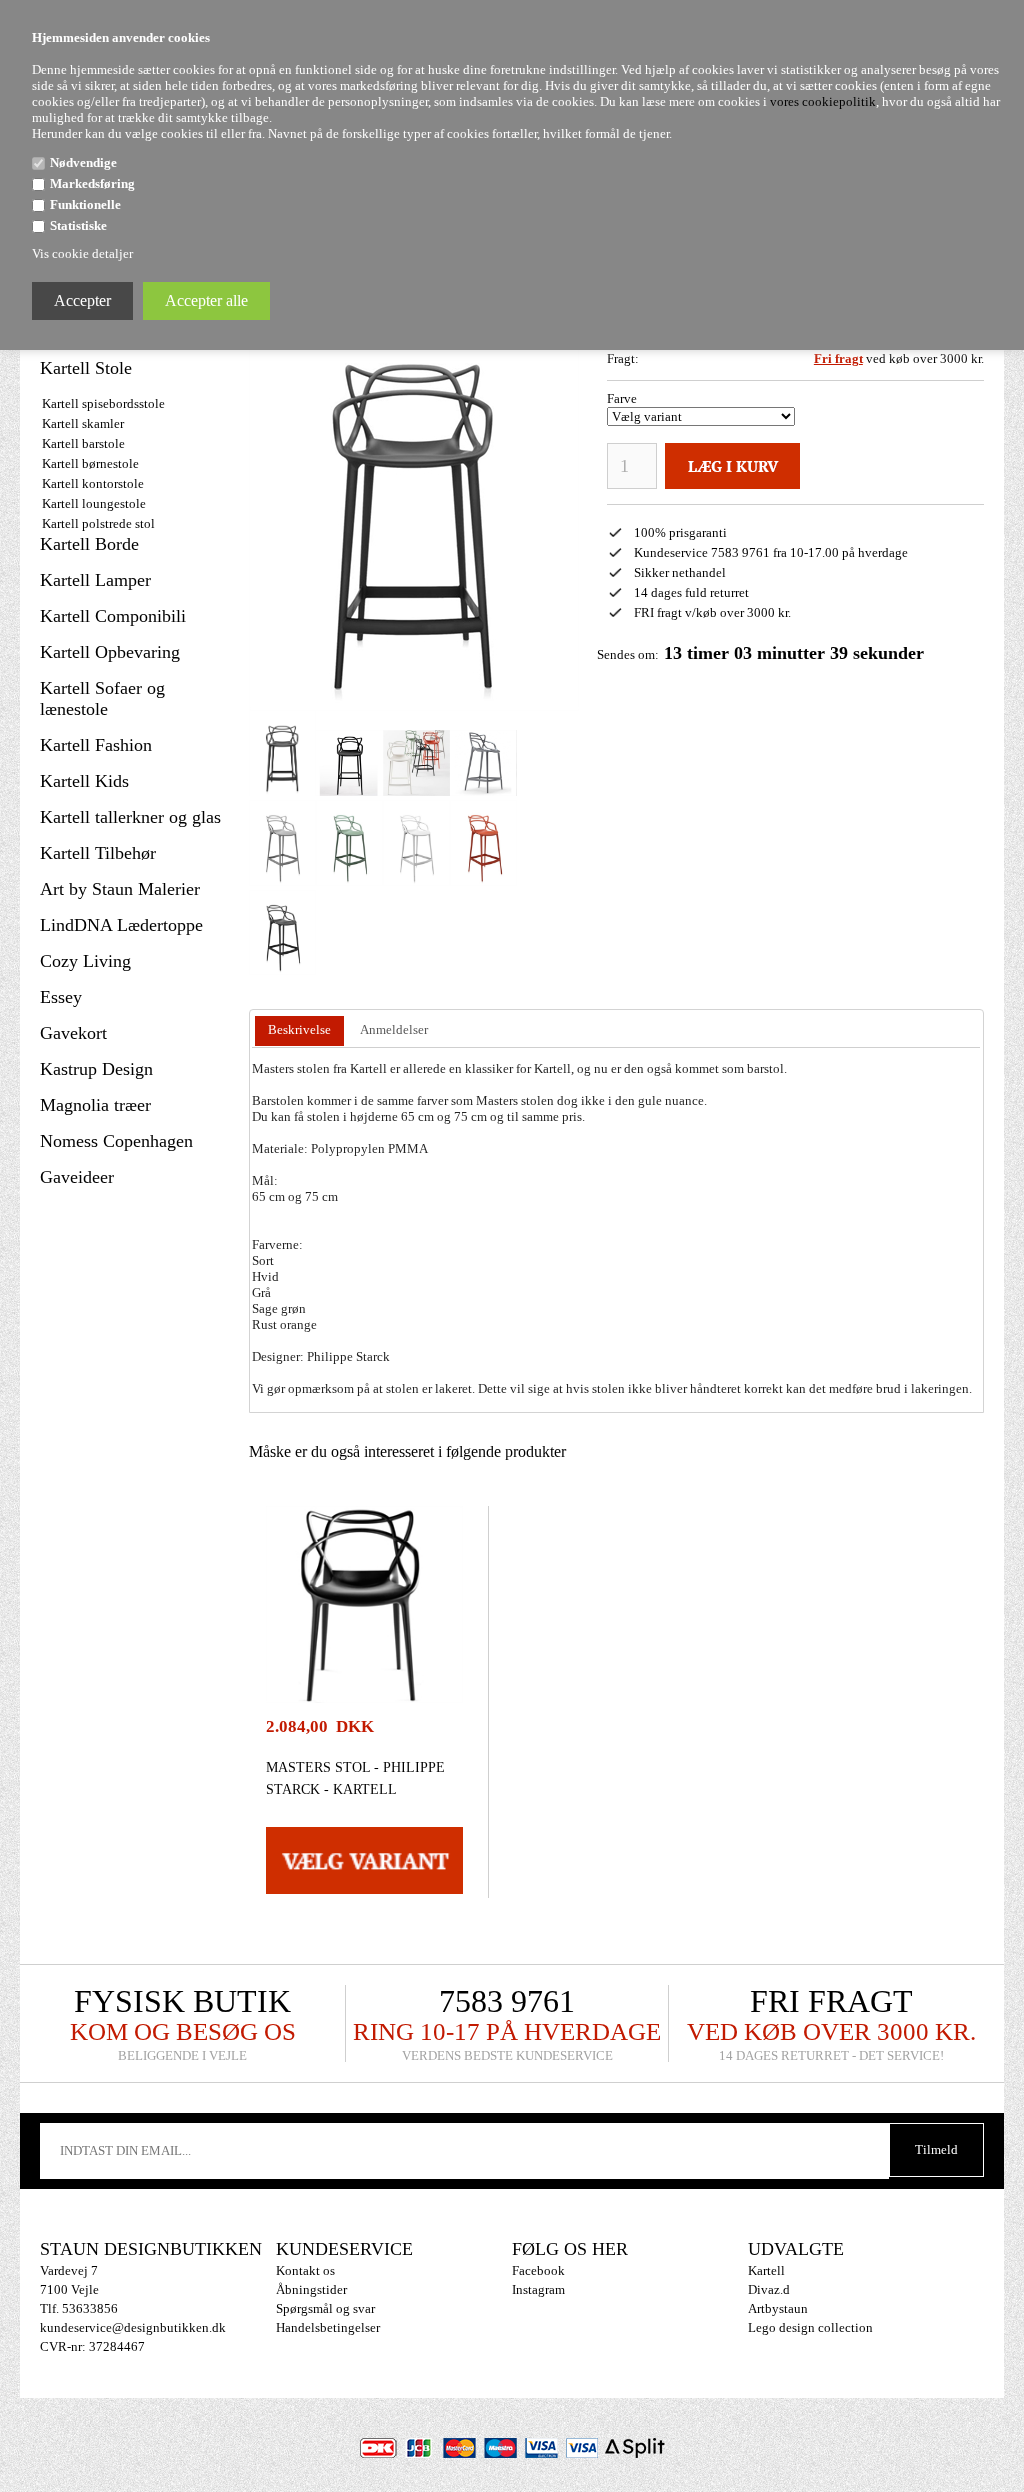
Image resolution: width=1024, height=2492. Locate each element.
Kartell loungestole (94, 503)
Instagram (538, 2289)
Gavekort (73, 1033)
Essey (61, 997)
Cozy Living (85, 961)
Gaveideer (77, 1177)
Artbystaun (778, 2308)
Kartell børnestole (90, 463)
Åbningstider (311, 2289)
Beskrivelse (299, 1029)
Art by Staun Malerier (120, 889)
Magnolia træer (95, 1105)
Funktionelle (85, 204)
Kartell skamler (83, 423)
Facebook (538, 2270)
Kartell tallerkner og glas (130, 817)
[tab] (299, 1031)
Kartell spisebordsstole (103, 403)
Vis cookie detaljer (82, 253)
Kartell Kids (84, 781)
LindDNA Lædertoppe (121, 925)
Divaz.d (769, 2289)
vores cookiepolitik (823, 101)
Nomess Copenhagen (116, 1141)
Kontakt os (305, 2270)
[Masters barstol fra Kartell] (282, 753)
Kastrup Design (96, 1069)
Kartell (766, 2270)
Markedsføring (92, 183)
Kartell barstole (83, 443)
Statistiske (78, 225)
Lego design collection (810, 2327)
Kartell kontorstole (93, 483)
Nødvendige (83, 162)
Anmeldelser (394, 1029)
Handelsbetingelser (328, 2327)
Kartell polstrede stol (98, 523)
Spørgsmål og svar (325, 2308)
